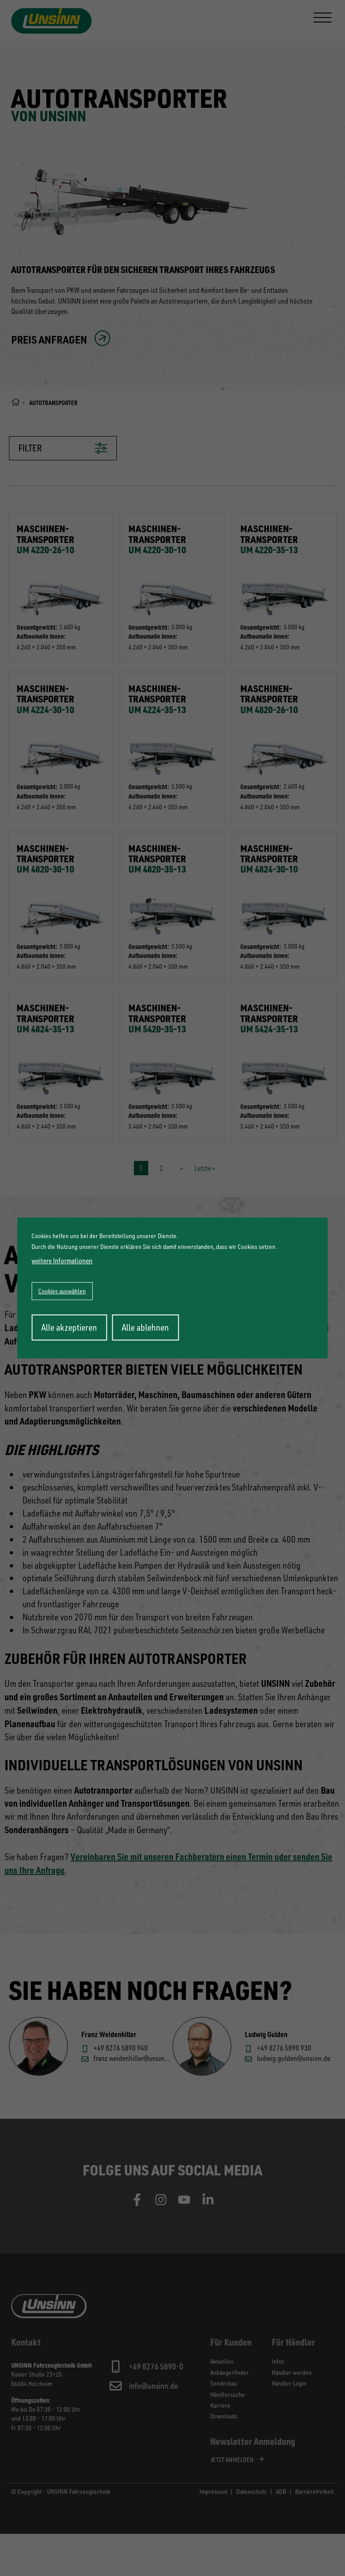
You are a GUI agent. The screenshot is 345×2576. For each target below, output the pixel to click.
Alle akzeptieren (69, 1327)
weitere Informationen (62, 1261)
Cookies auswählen (62, 1291)
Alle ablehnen (145, 1327)
